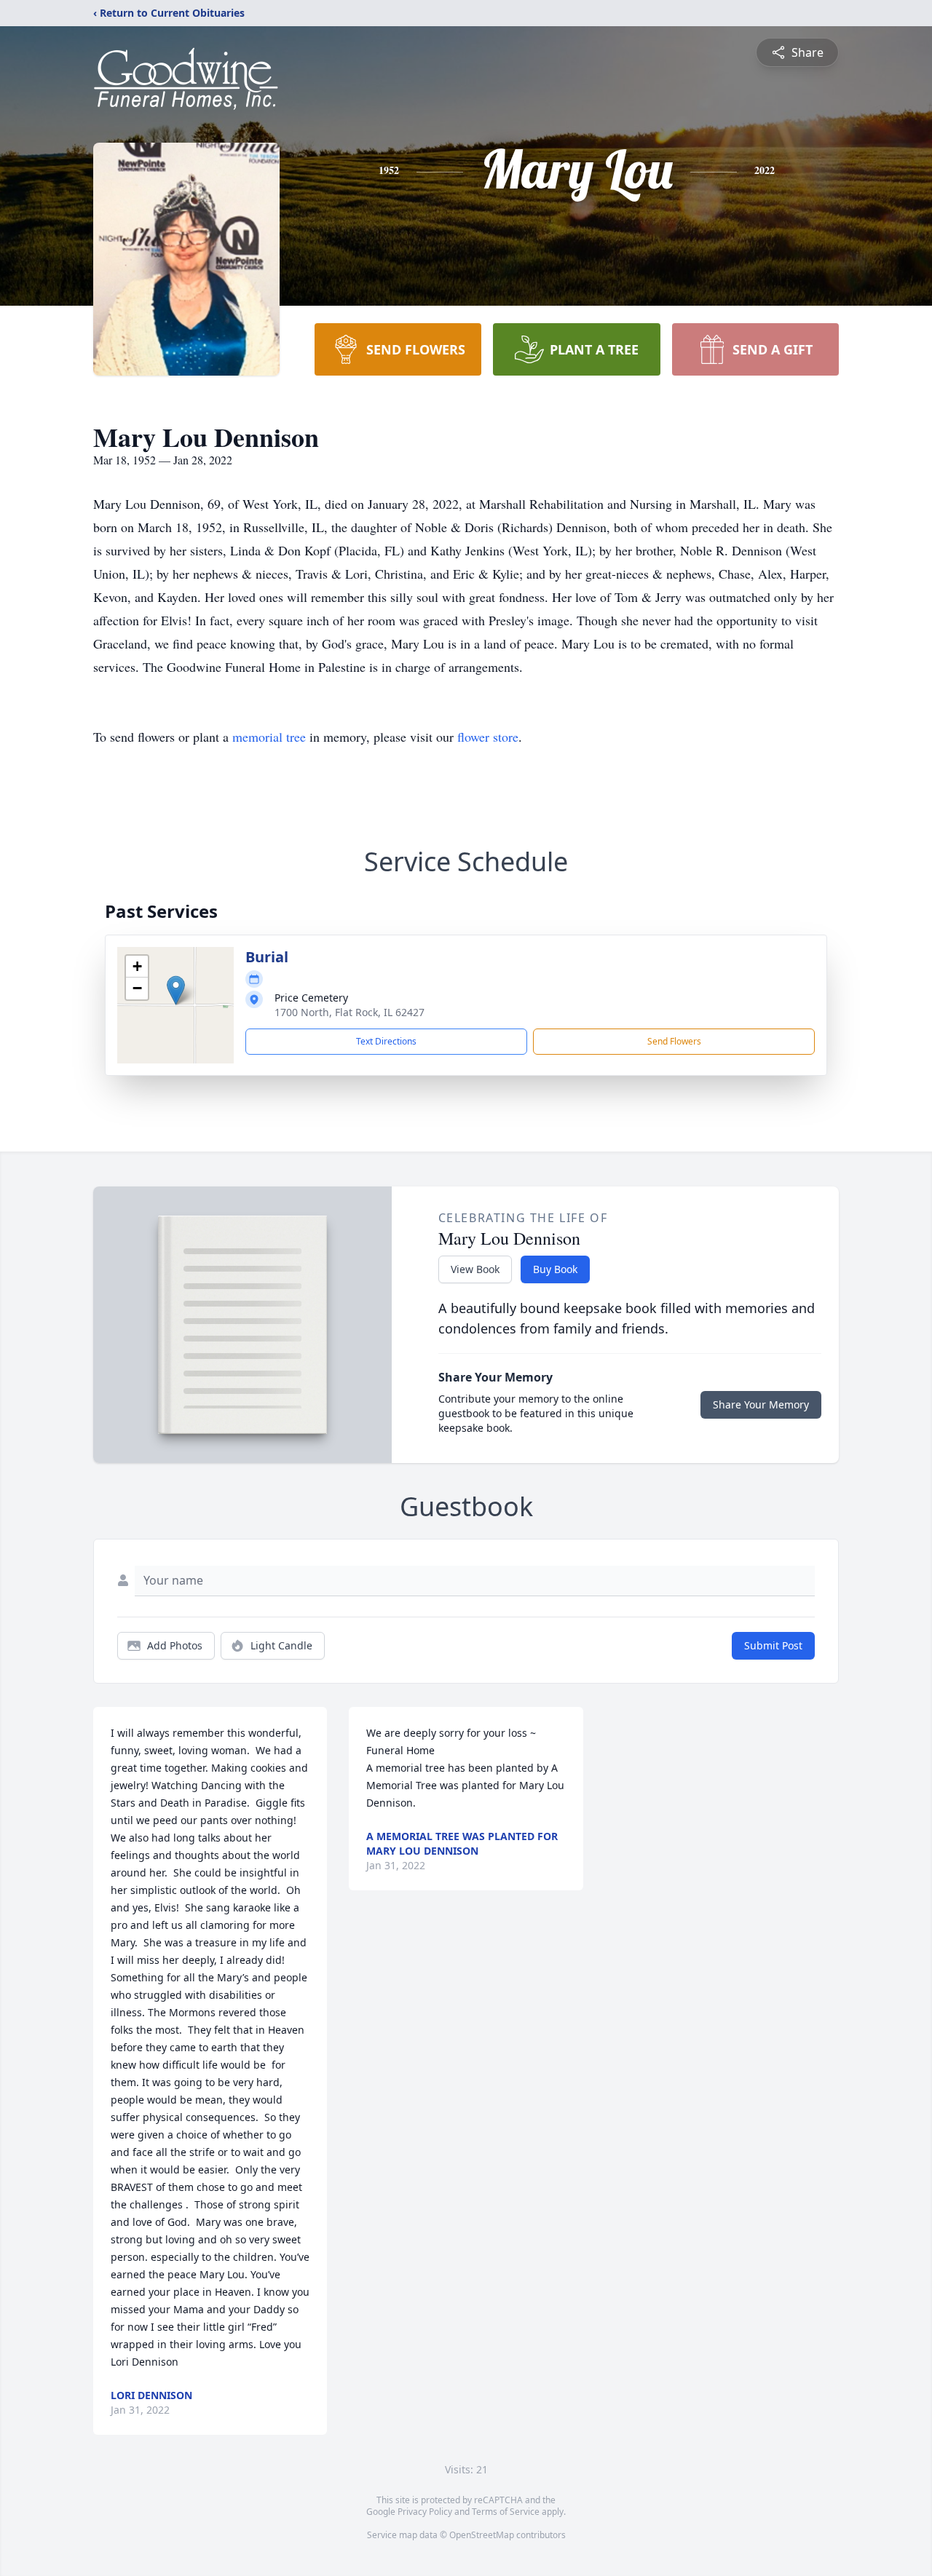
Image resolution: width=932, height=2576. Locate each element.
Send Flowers (674, 1041)
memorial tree (269, 737)
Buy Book (555, 1269)
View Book (475, 1269)
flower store (488, 737)
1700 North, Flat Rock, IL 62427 (349, 1012)
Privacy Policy (425, 2512)
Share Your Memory (761, 1404)
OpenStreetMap (482, 2535)
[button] (176, 990)
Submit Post (773, 1645)
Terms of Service (506, 2512)
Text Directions (386, 1041)
